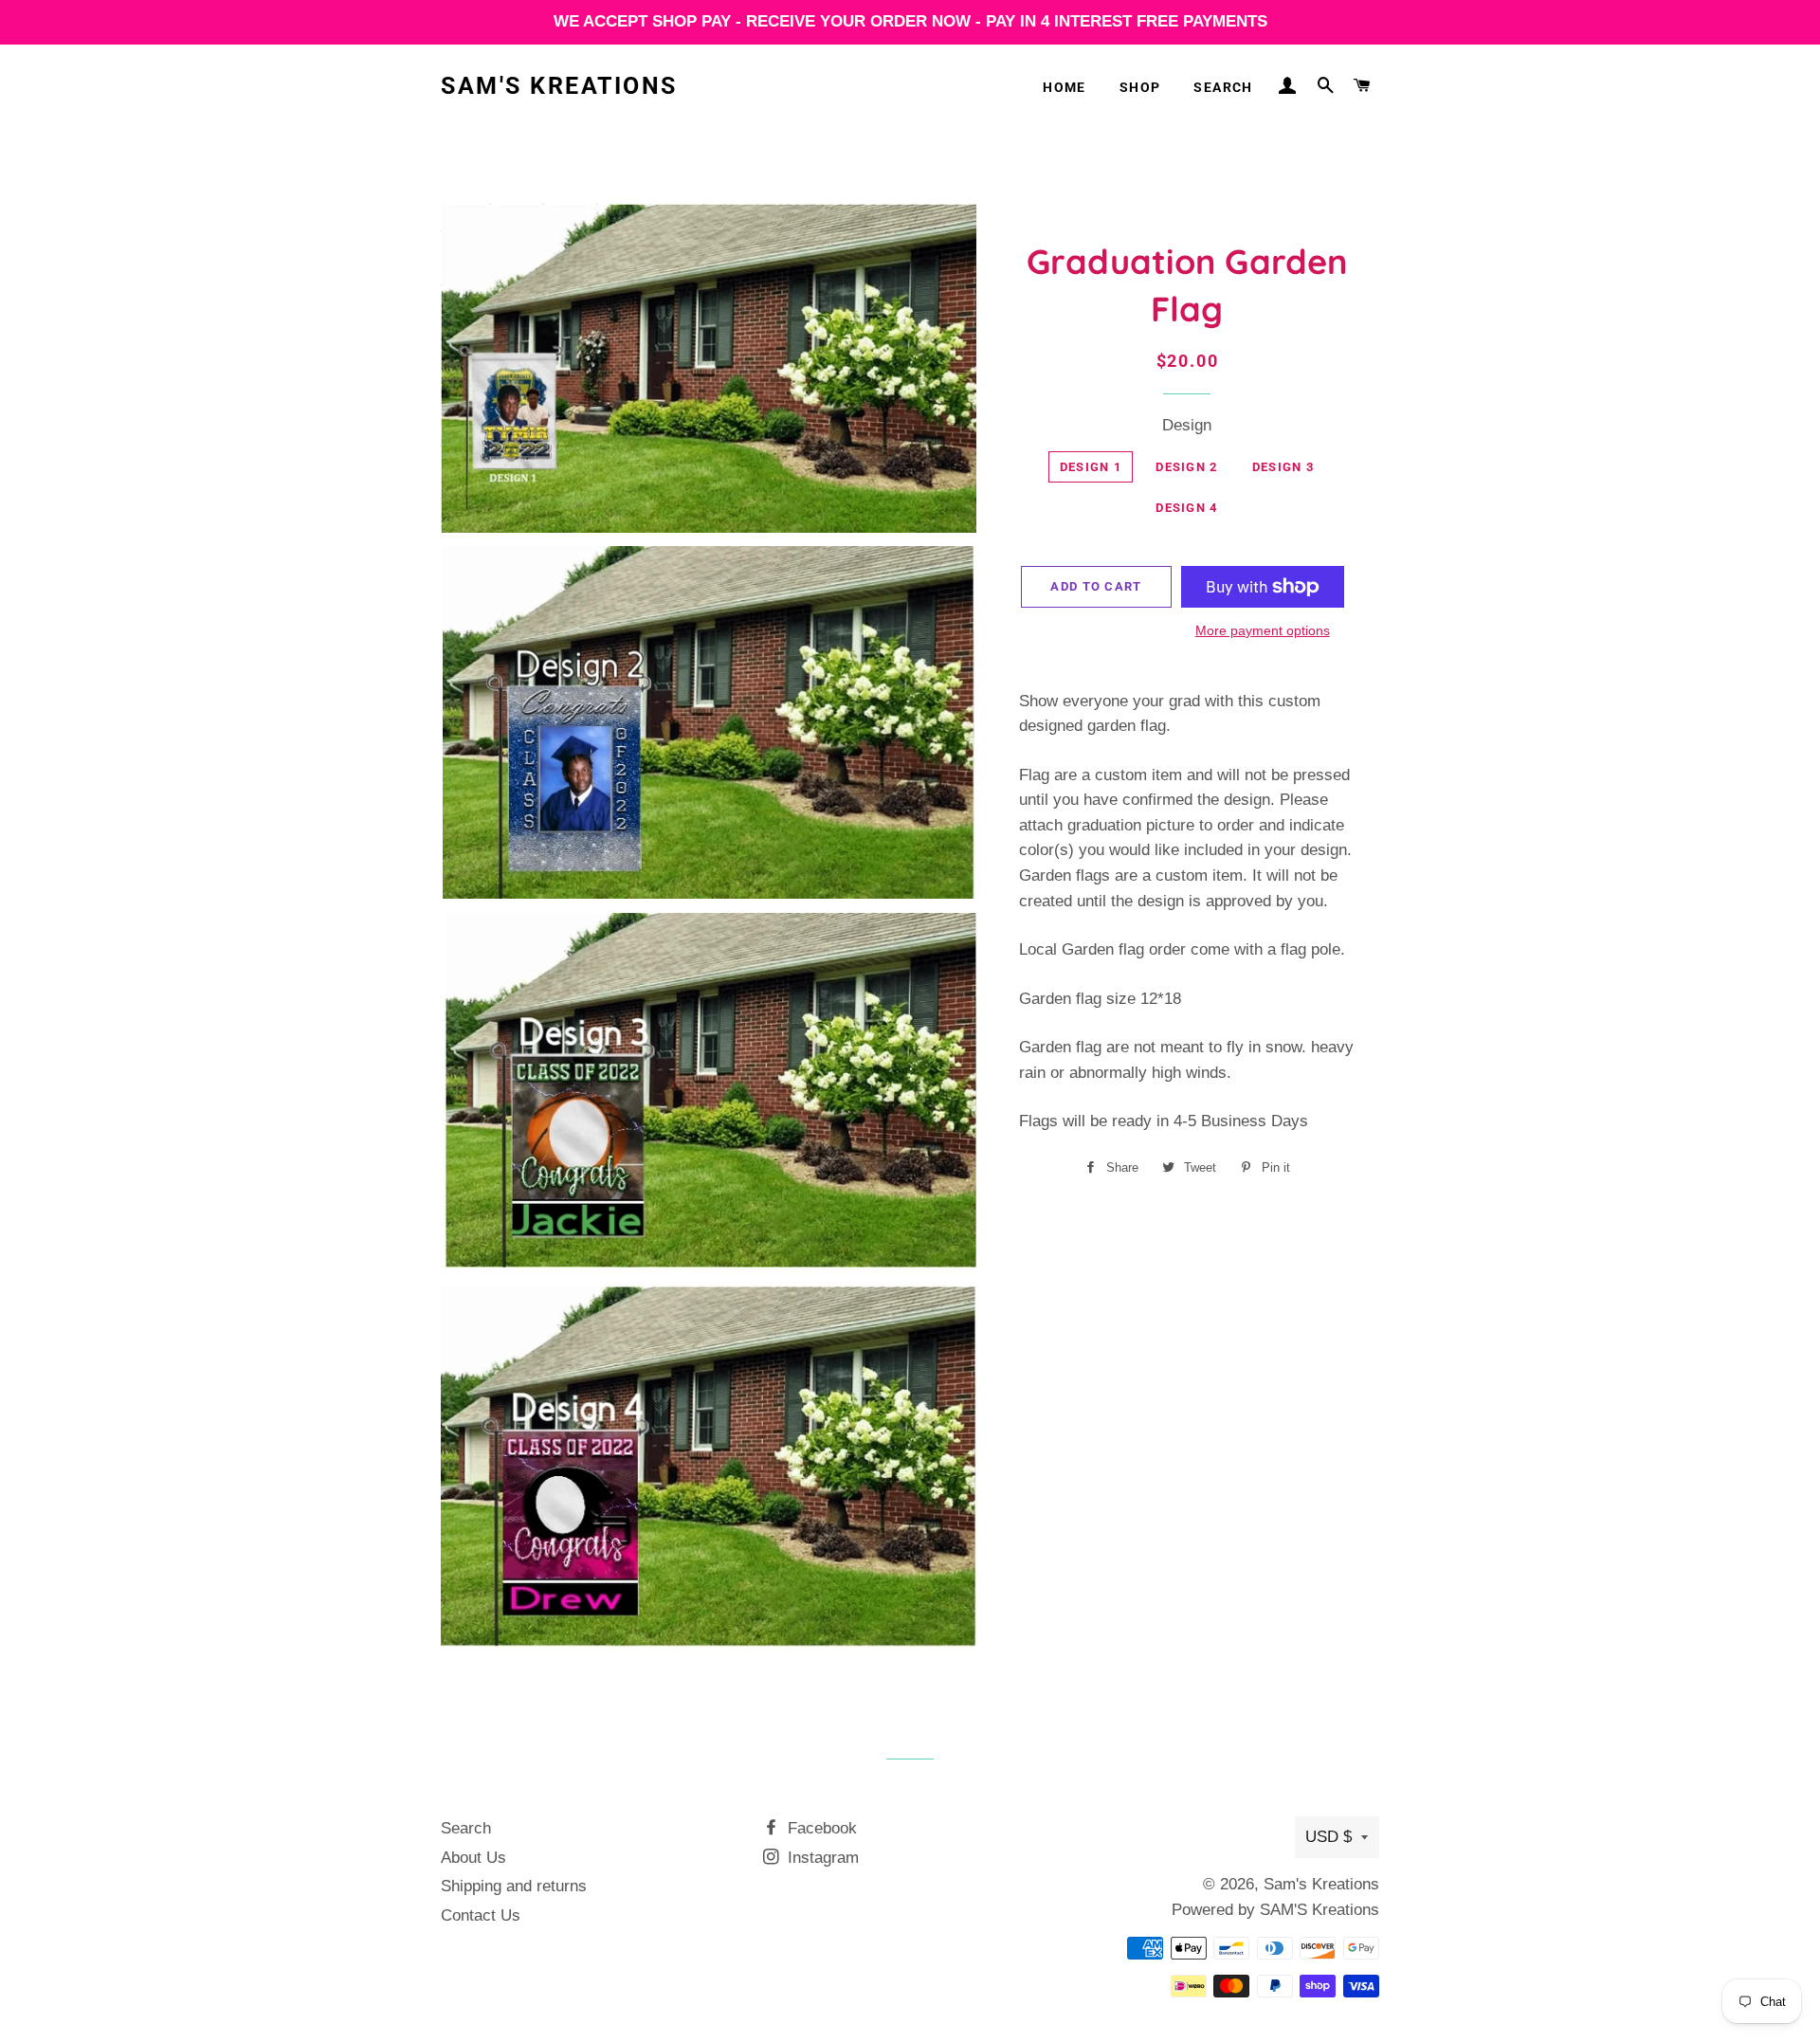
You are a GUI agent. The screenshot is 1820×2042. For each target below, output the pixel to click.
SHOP (1140, 87)
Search (1223, 87)
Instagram (821, 1858)
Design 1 (1091, 467)
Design (1187, 425)
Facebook (820, 1828)
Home (1065, 87)
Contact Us (481, 1915)
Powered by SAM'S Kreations (1275, 1910)
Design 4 (1186, 508)
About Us (473, 1858)
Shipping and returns (514, 1886)
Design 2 (1186, 467)
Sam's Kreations (559, 86)
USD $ (1329, 1837)
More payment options (1263, 630)
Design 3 (1283, 467)
